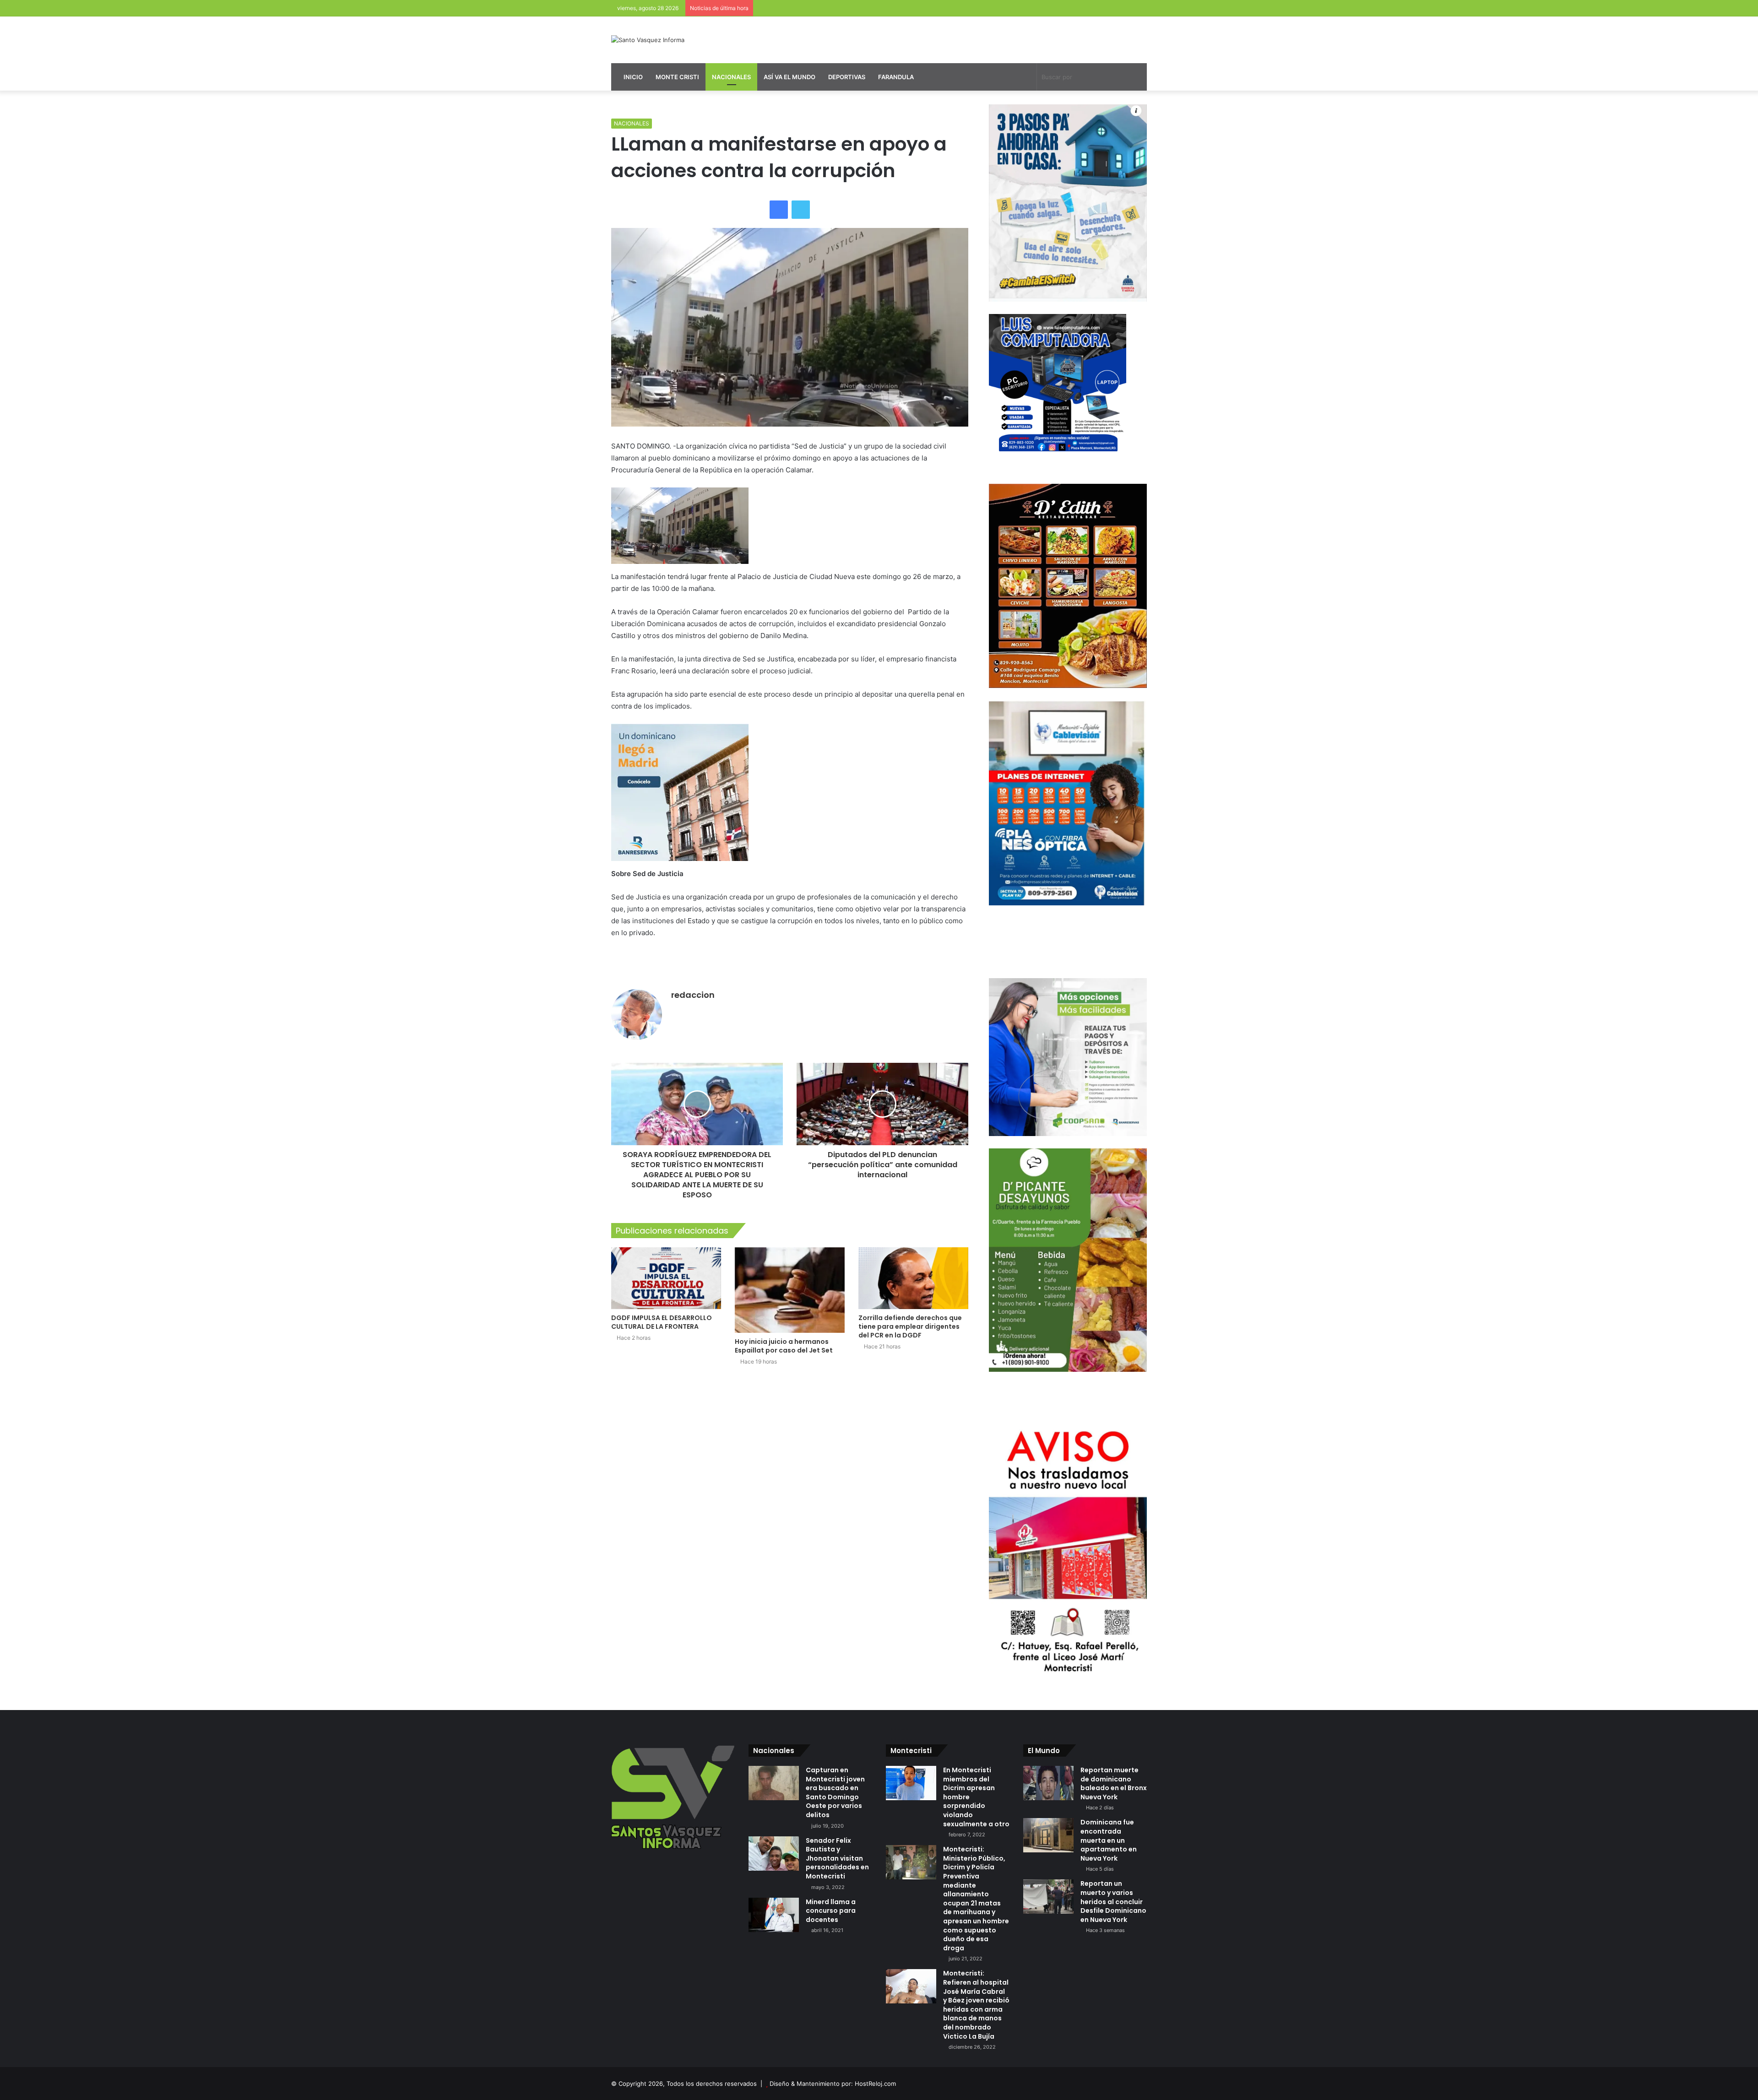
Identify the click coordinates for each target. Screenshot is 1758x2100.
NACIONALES (632, 123)
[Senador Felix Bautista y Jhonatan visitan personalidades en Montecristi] (774, 1854)
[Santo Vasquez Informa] (648, 40)
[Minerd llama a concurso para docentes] (774, 1915)
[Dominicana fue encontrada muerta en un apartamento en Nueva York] (1048, 1835)
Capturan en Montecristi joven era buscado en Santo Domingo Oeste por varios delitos (835, 1792)
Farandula (896, 77)
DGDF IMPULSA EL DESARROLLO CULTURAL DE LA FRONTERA (662, 1322)
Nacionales (731, 77)
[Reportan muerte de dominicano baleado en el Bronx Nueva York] (1048, 1783)
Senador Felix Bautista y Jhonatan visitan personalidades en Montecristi (837, 1858)
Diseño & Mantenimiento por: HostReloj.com (833, 2084)
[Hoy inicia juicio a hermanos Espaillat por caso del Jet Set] (790, 1290)
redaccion (693, 995)
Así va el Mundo (789, 77)
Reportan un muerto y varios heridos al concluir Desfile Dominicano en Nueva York (1113, 1901)
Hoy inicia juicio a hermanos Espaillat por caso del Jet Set (784, 1346)
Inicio (632, 77)
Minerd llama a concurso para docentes (831, 1911)
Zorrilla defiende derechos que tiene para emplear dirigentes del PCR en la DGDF (910, 1326)
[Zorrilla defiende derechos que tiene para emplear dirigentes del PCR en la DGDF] (913, 1278)
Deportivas (847, 77)
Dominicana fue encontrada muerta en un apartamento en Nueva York (1109, 1840)
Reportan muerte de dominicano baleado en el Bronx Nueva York (1114, 1783)
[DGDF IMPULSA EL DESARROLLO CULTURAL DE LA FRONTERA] (666, 1278)
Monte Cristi (677, 77)
